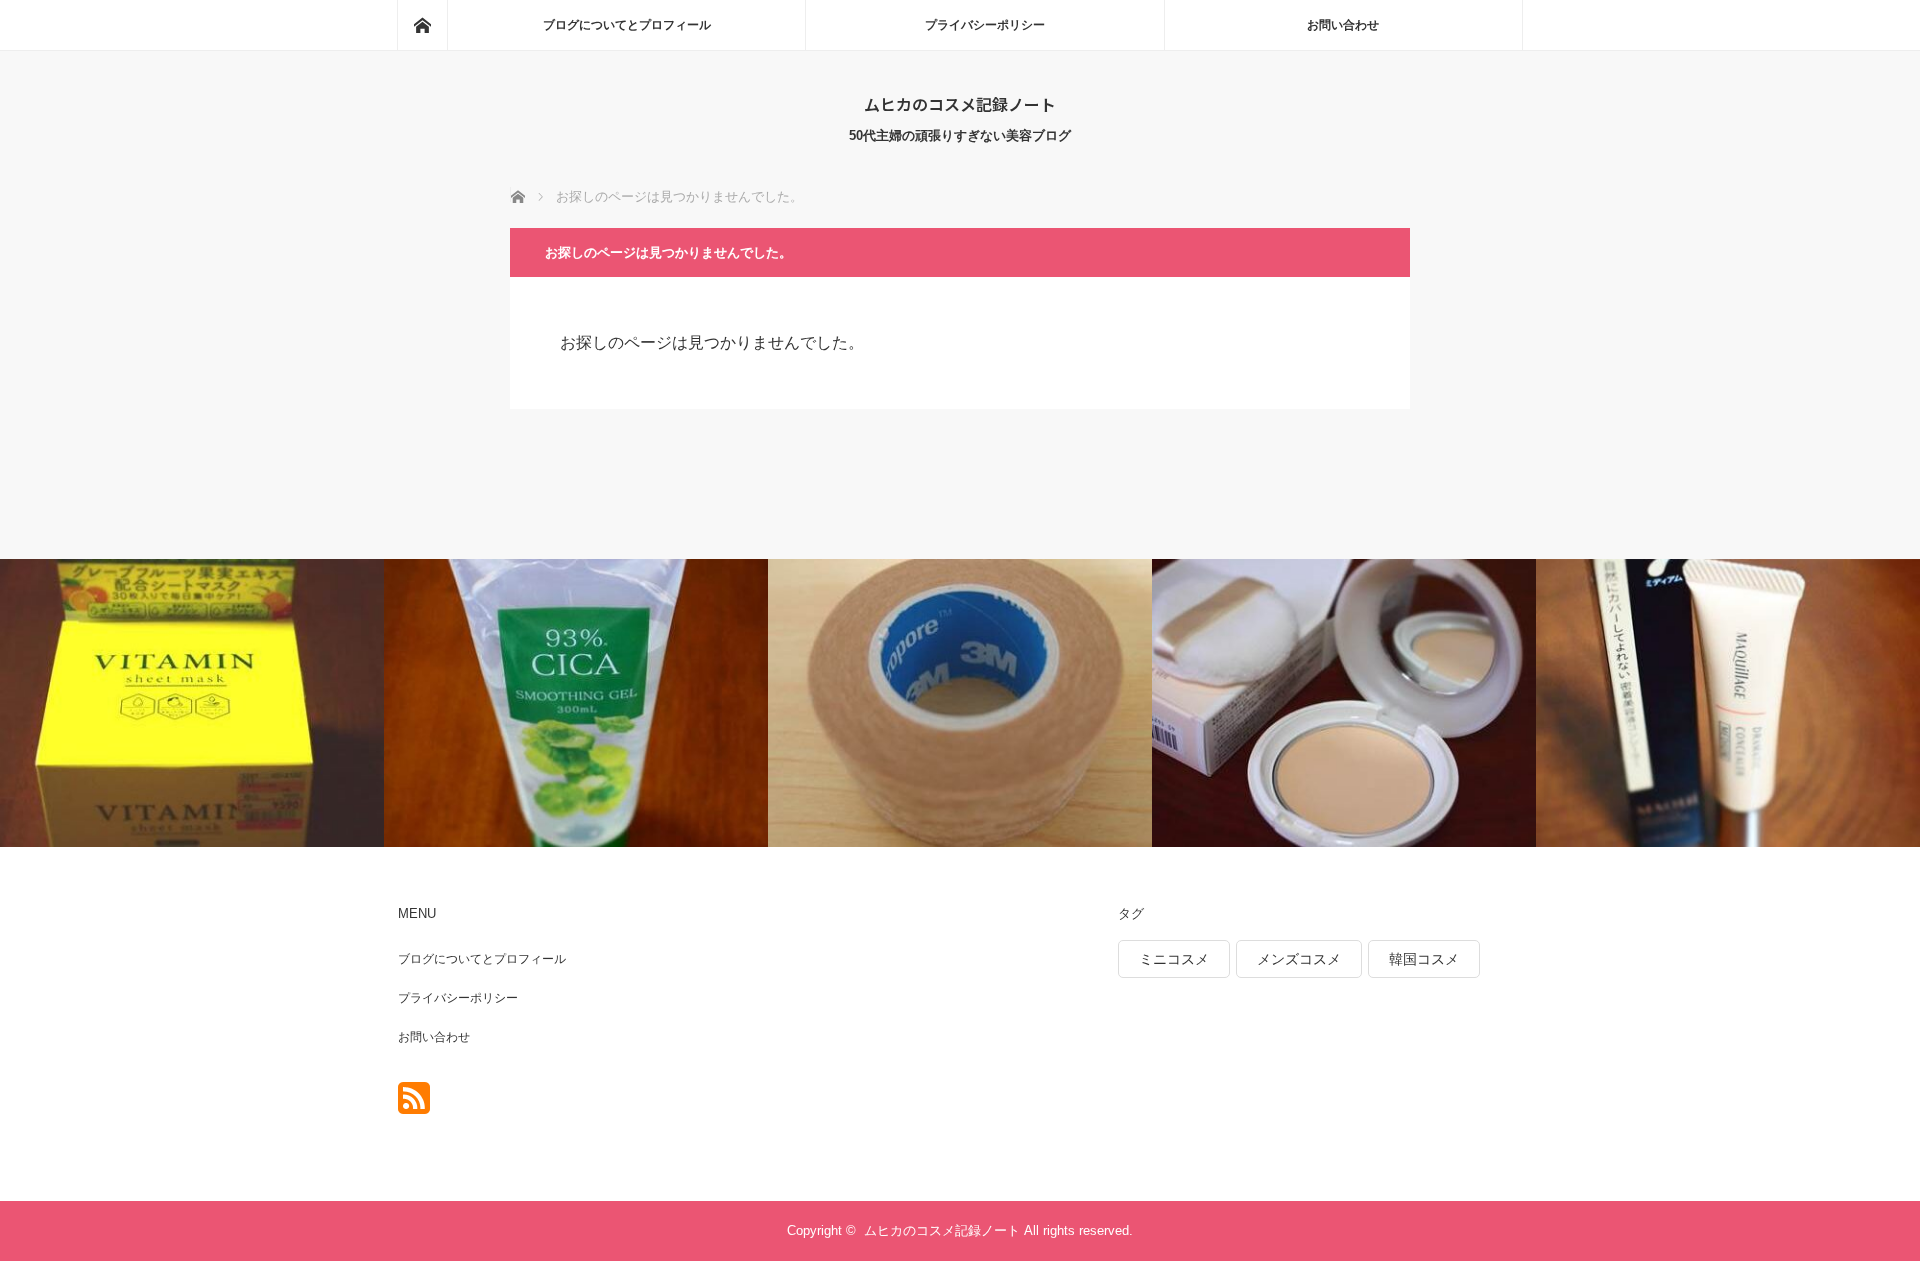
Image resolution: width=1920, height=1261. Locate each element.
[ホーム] (422, 25)
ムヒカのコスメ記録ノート (960, 104)
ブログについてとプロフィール (627, 25)
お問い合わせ (1343, 25)
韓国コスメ (1424, 959)
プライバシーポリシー (985, 25)
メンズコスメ (1299, 959)
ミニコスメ (1174, 959)
